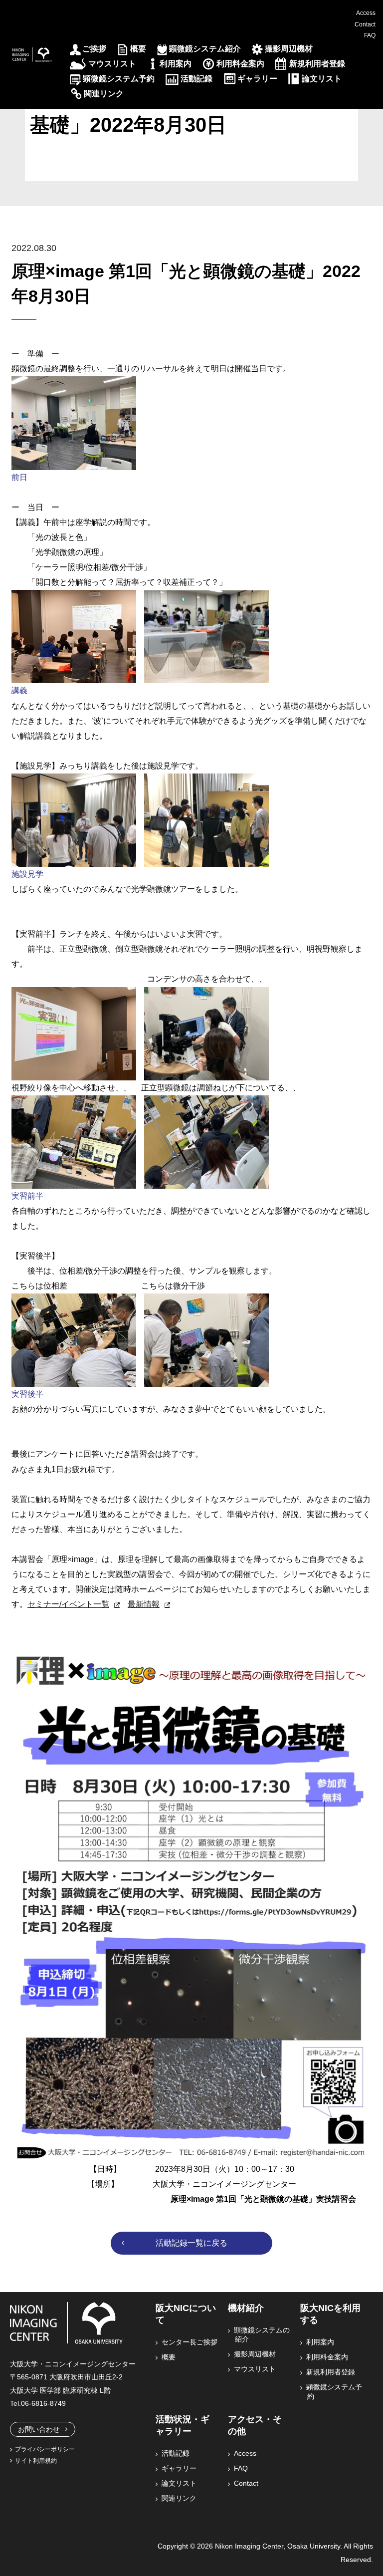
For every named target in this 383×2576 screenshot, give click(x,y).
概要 (138, 49)
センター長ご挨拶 (190, 2342)
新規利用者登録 (317, 64)
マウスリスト (112, 64)
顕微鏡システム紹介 (205, 49)
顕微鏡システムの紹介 (262, 2334)
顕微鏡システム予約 (119, 79)
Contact (365, 24)
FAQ (370, 35)
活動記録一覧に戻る (191, 2243)
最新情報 (144, 1604)
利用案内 (176, 64)
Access (366, 13)
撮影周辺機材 (289, 49)
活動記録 (196, 79)
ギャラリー (257, 79)
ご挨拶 (94, 49)
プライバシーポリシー (45, 2449)
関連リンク (104, 94)
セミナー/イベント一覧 (68, 1604)
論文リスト (322, 79)
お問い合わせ (39, 2429)
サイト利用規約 (36, 2461)
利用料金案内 (240, 64)
